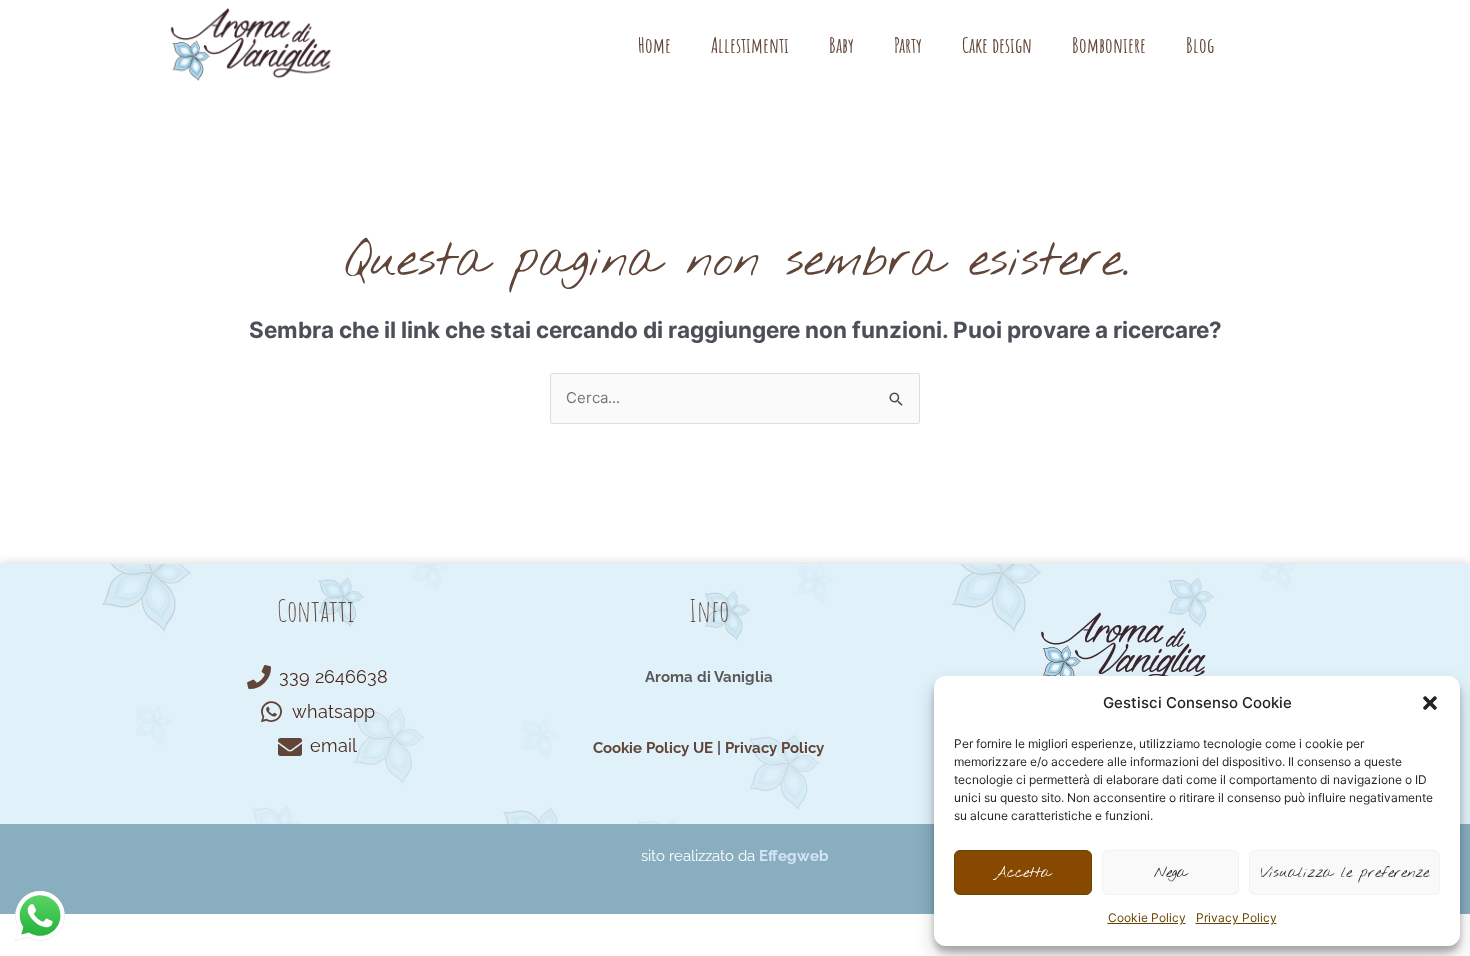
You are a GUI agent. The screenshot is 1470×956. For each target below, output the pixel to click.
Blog (1200, 45)
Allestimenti (750, 45)
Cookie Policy (1147, 917)
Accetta (1022, 873)
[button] (1430, 703)
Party (908, 45)
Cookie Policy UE (653, 748)
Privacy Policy (1236, 917)
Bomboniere (1109, 45)
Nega (1170, 873)
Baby (841, 45)
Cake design (997, 45)
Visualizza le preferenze (1344, 873)
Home (654, 45)
